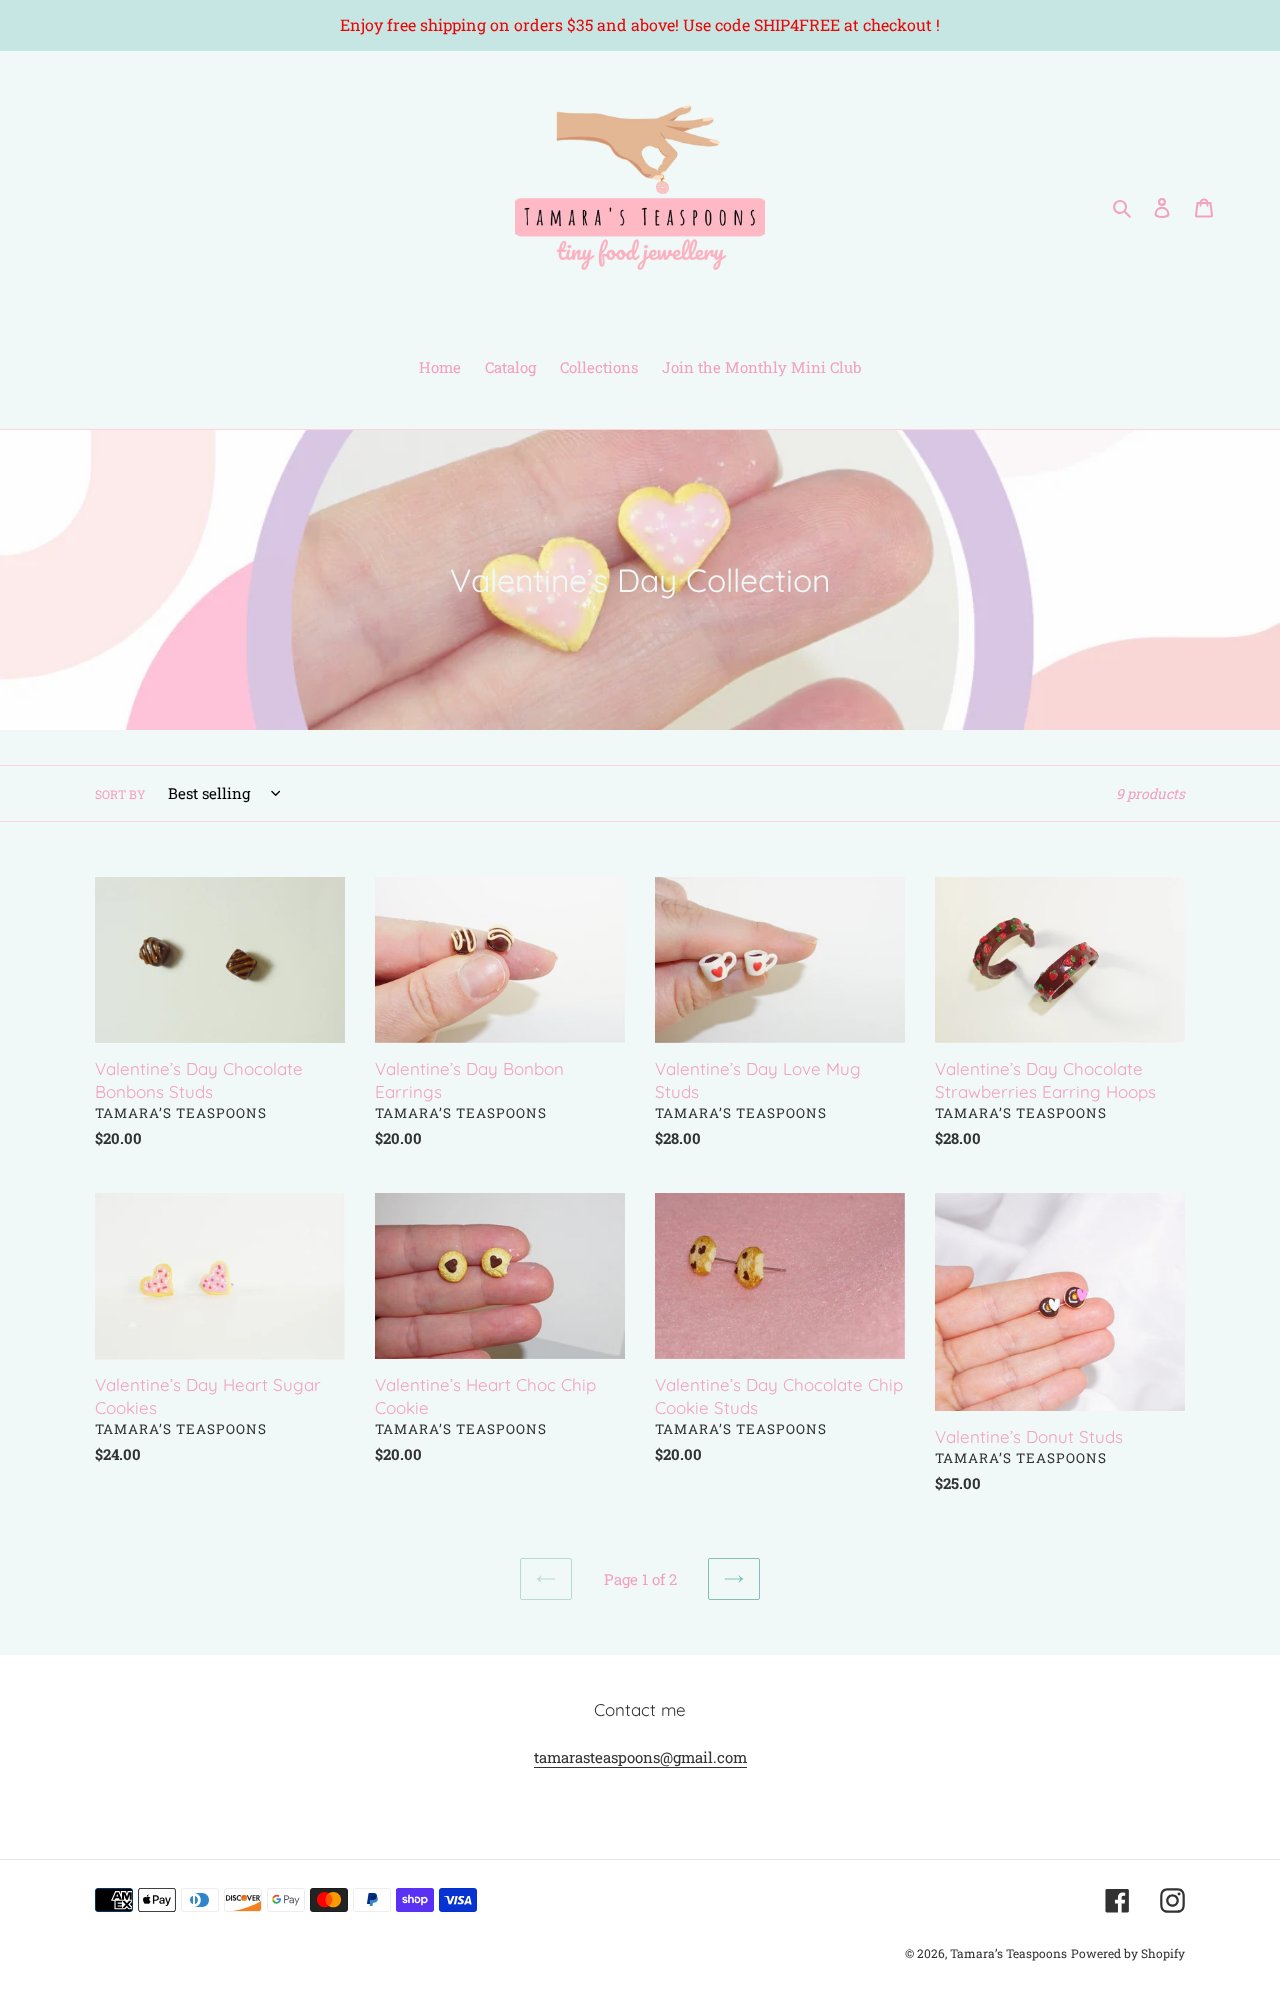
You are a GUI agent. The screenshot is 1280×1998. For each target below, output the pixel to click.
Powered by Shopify (1128, 1953)
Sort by (120, 794)
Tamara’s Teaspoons (1008, 1953)
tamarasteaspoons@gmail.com (640, 1757)
